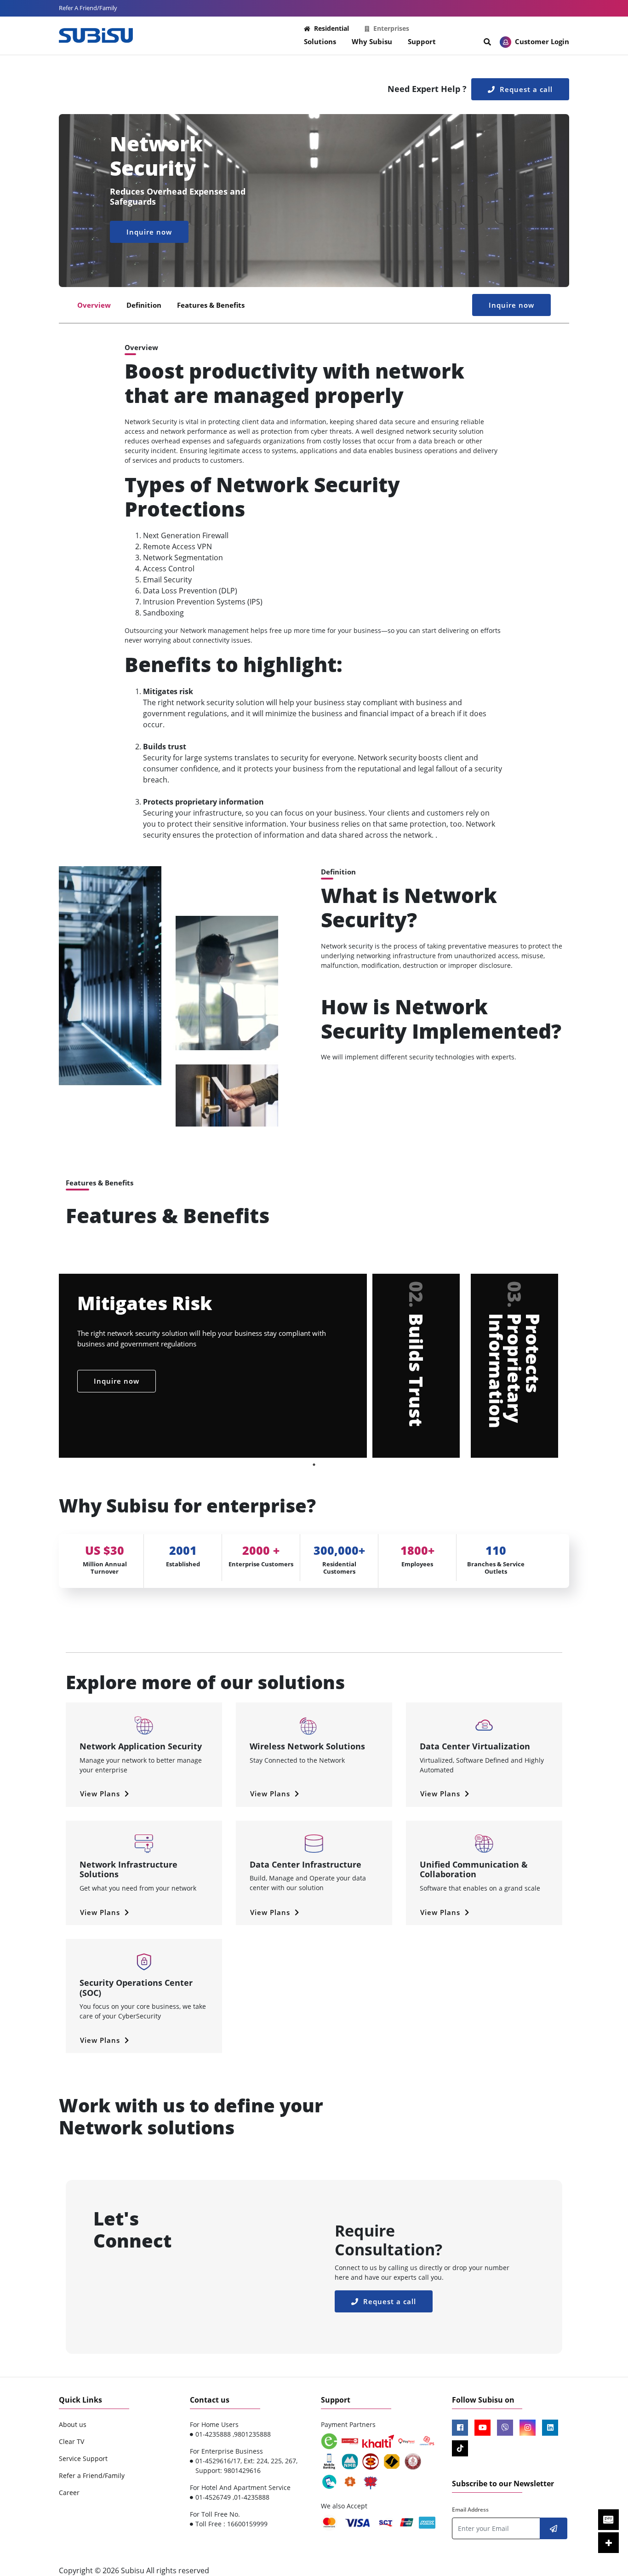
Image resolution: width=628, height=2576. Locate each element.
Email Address (470, 2510)
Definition (144, 305)
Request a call (525, 89)
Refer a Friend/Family (92, 2475)
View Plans (101, 1794)
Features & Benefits (211, 305)
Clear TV (71, 2441)
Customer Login (541, 41)
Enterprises (391, 28)
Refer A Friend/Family (88, 8)
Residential (331, 28)
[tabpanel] (314, 1366)
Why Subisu (372, 41)
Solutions (320, 41)
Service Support (83, 2458)
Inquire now (149, 232)
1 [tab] (314, 1465)
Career (69, 2493)
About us (73, 2424)
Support (422, 41)
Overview (94, 305)
